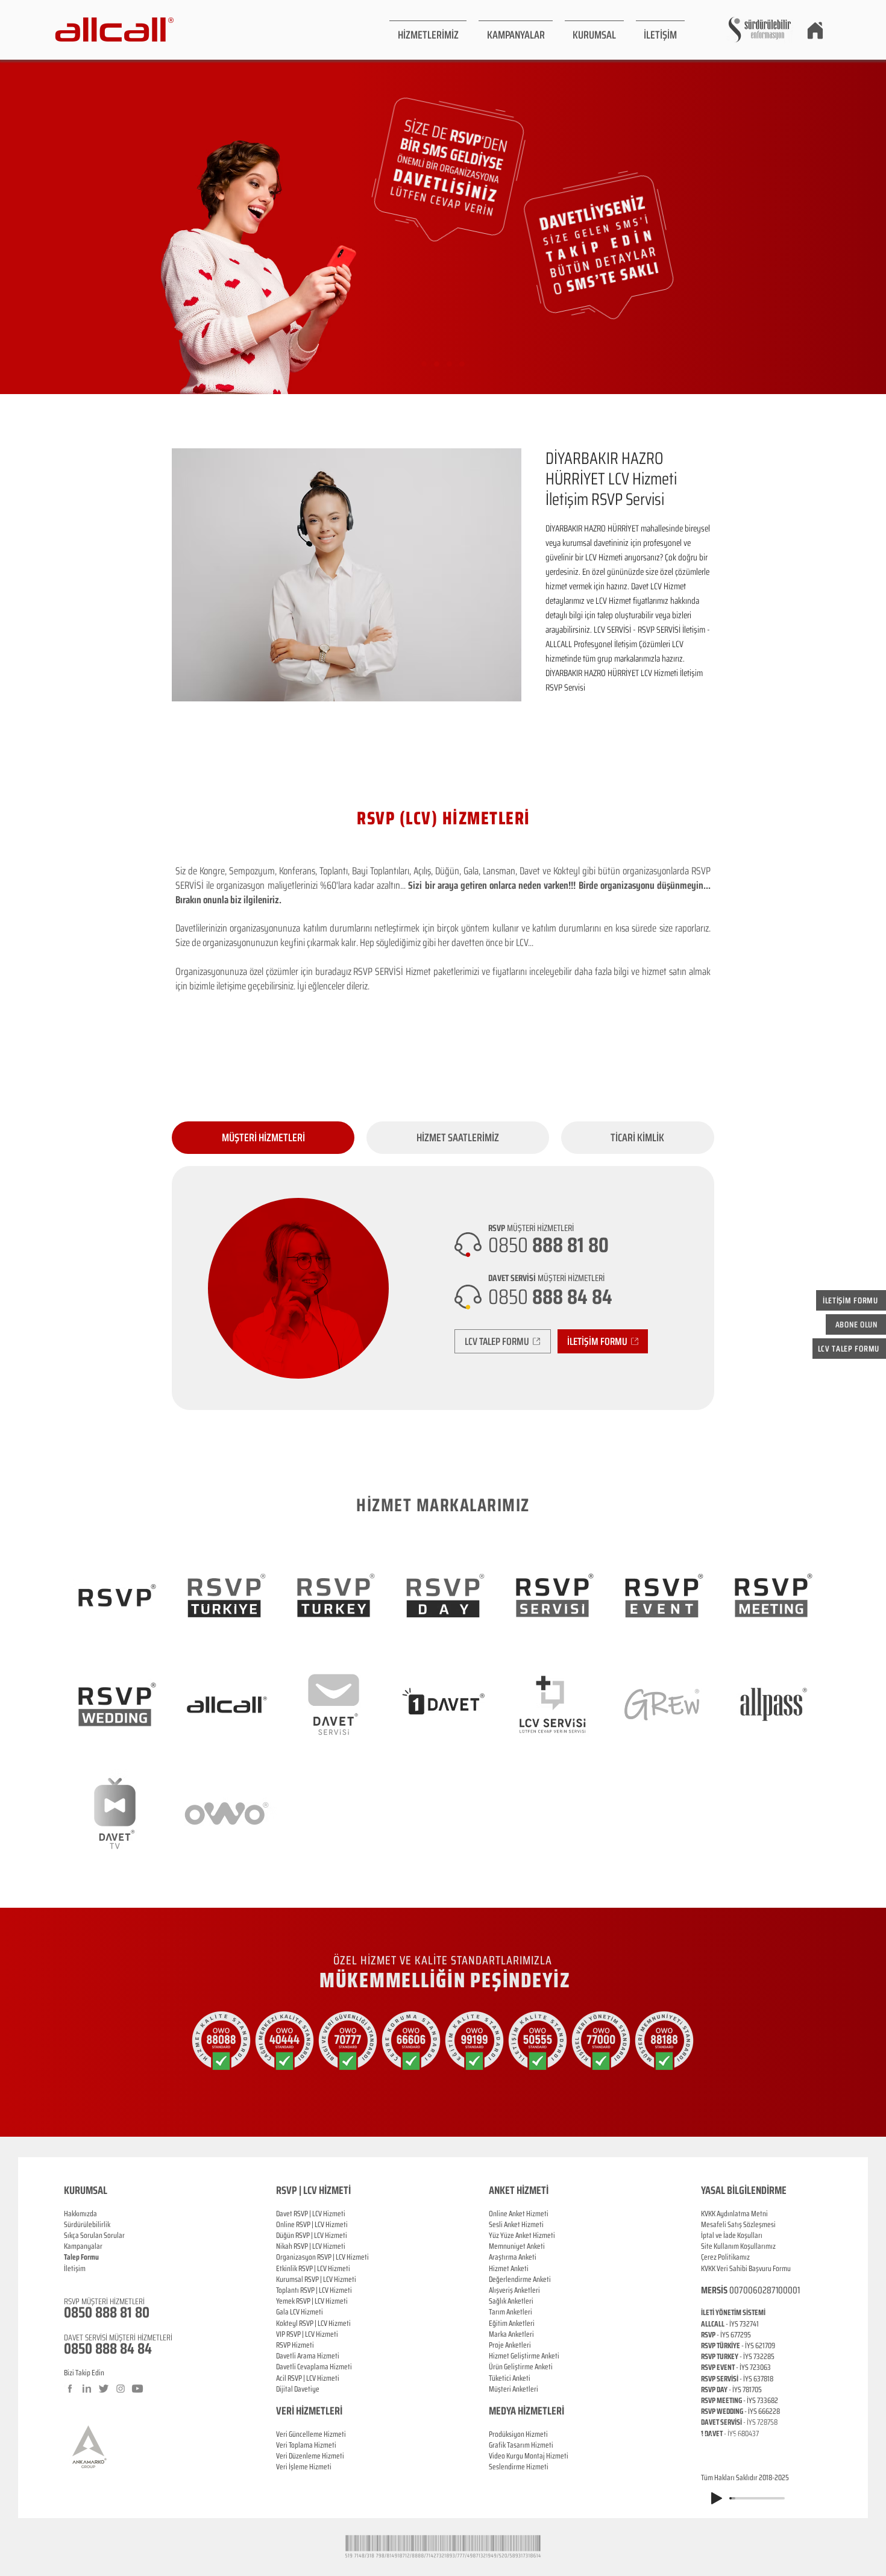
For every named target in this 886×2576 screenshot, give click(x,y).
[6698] (462, 364)
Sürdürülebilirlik (87, 2224)
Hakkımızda (80, 2214)
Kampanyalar (83, 2246)
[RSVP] (424, 364)
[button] (428, 30)
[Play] (717, 2498)
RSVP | (305, 2224)
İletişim (75, 2268)
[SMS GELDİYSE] (437, 364)
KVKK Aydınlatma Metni (734, 2214)
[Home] (815, 30)
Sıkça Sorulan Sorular (94, 2235)
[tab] (263, 1138)
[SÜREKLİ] (449, 364)
